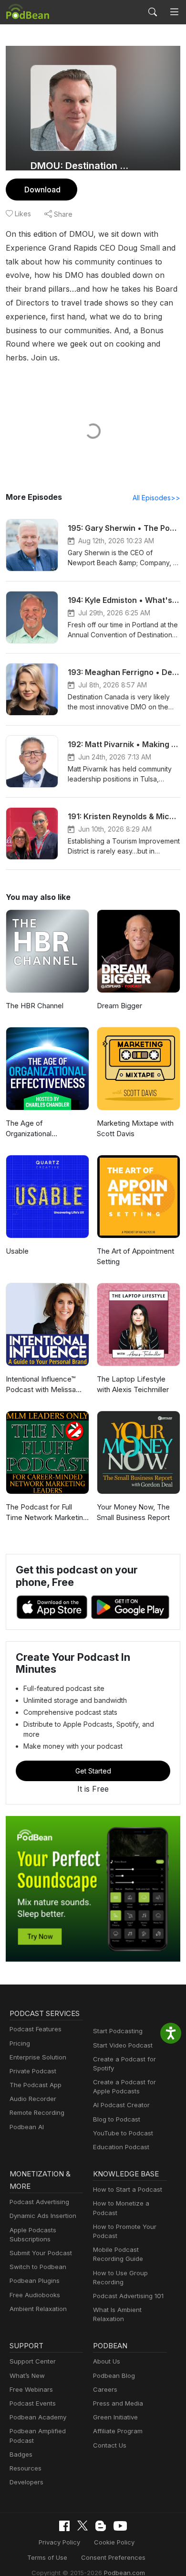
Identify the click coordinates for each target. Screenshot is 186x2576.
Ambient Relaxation (38, 2309)
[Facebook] (64, 2526)
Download (42, 190)
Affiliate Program (118, 2431)
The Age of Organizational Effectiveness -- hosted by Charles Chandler (45, 1129)
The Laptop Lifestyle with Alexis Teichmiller (133, 1384)
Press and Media (118, 2403)
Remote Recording (37, 2112)
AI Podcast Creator (121, 2105)
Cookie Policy (114, 2542)
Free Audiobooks (35, 2295)
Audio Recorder (33, 2099)
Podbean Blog (114, 2375)
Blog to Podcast (117, 2119)
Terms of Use (47, 2557)
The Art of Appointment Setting (135, 1256)
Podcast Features (36, 2029)
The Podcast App (36, 2085)
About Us (107, 2361)
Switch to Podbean (38, 2267)
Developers (26, 2482)
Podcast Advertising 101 (128, 2296)
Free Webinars (31, 2389)
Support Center (33, 2361)
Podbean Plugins (35, 2280)
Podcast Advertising (39, 2202)
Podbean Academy (38, 2417)
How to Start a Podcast (128, 2189)
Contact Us (110, 2445)
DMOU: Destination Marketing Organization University (82, 166)
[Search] (153, 12)
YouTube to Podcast (123, 2133)
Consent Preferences (113, 2557)
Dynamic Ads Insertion (43, 2216)
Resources (26, 2468)
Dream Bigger (119, 1006)
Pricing (20, 2043)
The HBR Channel (35, 1006)
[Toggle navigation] (174, 12)
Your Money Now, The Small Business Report (133, 1512)
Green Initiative (115, 2417)
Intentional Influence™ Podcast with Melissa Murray (41, 1385)
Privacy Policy (59, 2542)
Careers (105, 2389)
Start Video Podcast (123, 2045)
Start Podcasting (118, 2031)
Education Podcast (121, 2147)
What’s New (27, 2375)
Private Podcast (33, 2071)
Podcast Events (33, 2403)
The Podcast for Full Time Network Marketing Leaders (46, 1513)
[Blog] (101, 2526)
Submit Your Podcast (41, 2253)
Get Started (93, 1771)
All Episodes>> (156, 498)
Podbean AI (27, 2127)
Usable (17, 1251)
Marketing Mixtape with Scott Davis (135, 1129)
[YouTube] (120, 2526)
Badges (21, 2454)
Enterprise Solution (38, 2057)
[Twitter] (83, 2526)
